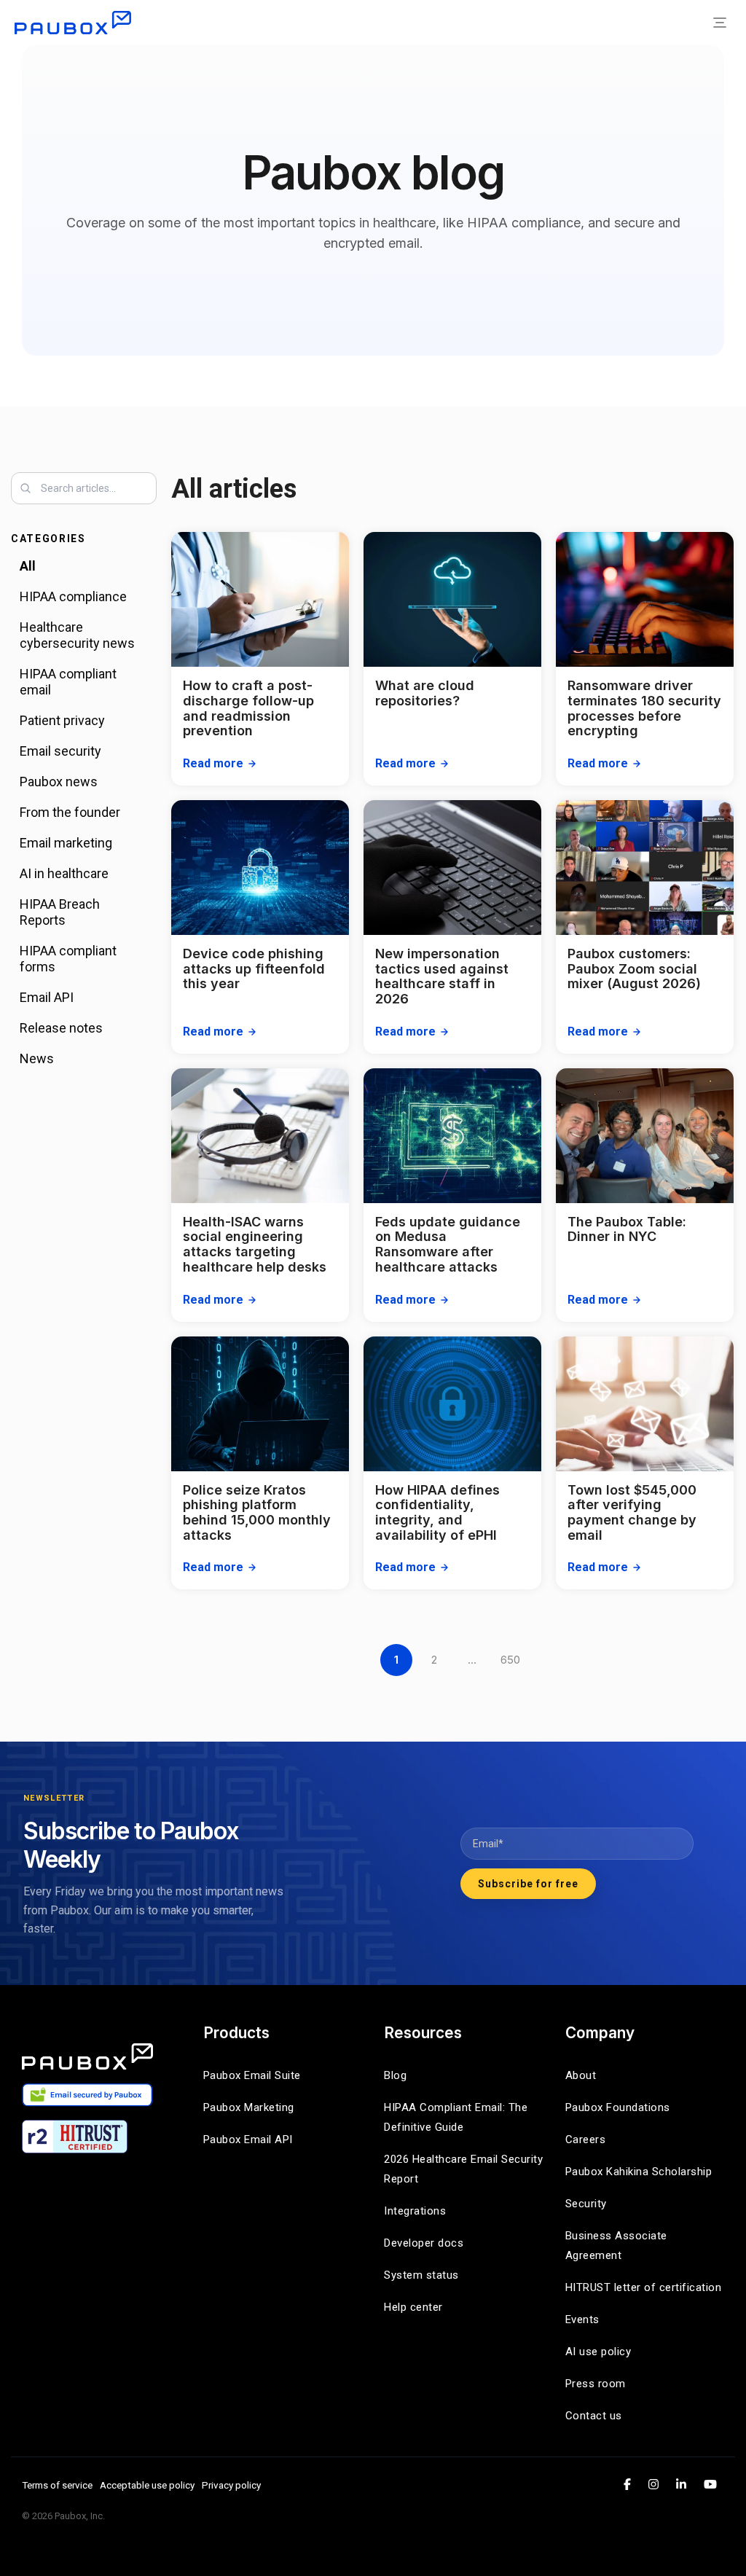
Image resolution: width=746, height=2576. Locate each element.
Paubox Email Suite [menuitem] (252, 2075)
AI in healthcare (64, 873)
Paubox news (59, 782)
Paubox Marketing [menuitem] (249, 2107)
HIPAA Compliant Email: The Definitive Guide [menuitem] (458, 2117)
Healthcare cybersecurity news (77, 635)
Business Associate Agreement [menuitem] (618, 2246)
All (28, 566)
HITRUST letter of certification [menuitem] (644, 2287)
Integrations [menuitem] (415, 2211)
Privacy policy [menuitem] (231, 2485)
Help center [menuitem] (413, 2307)
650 (510, 1660)
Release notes (61, 1028)
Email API (47, 997)
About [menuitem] (581, 2075)
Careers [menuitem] (586, 2140)
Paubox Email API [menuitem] (248, 2140)
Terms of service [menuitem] (57, 2485)
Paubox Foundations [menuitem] (618, 2107)
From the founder (70, 812)
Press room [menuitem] (596, 2384)
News (37, 1058)
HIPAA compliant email (68, 682)
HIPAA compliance (73, 596)
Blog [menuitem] (395, 2075)
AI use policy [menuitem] (598, 2352)
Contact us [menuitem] (594, 2416)
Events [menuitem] (582, 2319)
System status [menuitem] (421, 2275)
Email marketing (66, 843)
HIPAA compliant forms (68, 959)
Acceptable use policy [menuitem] (147, 2485)
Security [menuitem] (586, 2204)
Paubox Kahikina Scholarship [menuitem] (639, 2172)
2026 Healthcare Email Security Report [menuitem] (464, 2169)
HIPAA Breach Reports (60, 912)
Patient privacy (62, 720)
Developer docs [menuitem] (424, 2243)
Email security (60, 751)
